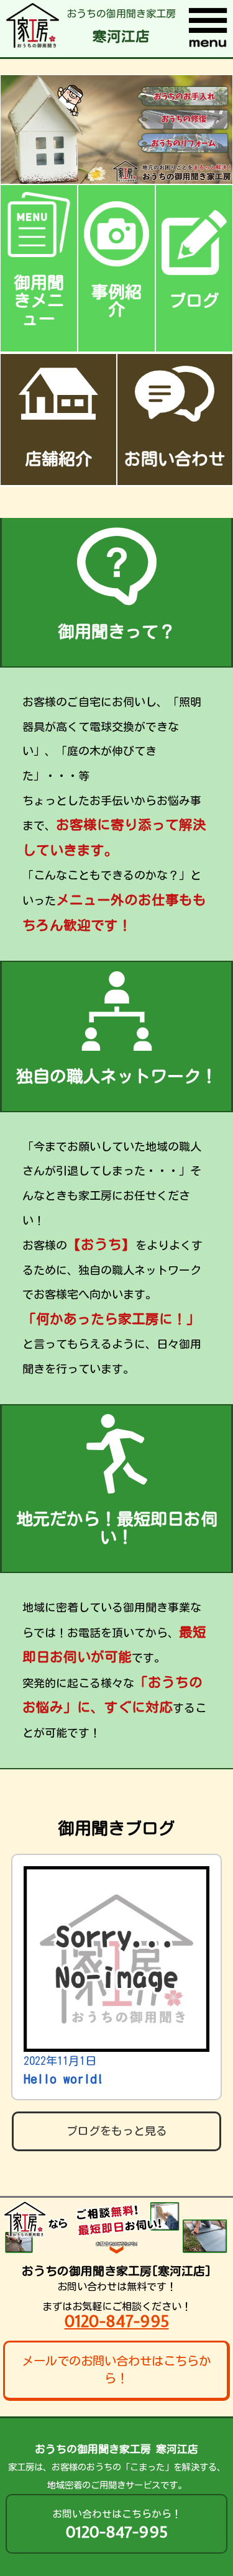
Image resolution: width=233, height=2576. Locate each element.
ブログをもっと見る (117, 2131)
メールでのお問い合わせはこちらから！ (116, 2370)
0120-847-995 (117, 2321)
